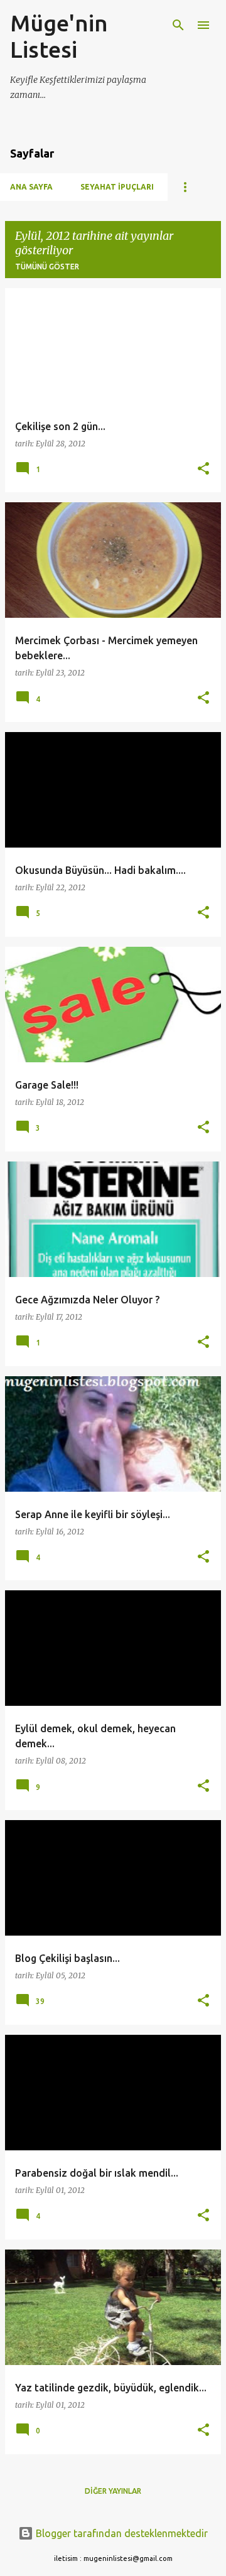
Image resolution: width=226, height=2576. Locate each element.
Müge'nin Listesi (59, 36)
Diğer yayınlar (113, 2491)
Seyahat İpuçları (117, 187)
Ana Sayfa (31, 187)
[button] (203, 469)
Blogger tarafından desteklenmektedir (121, 2533)
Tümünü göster (47, 267)
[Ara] (178, 25)
